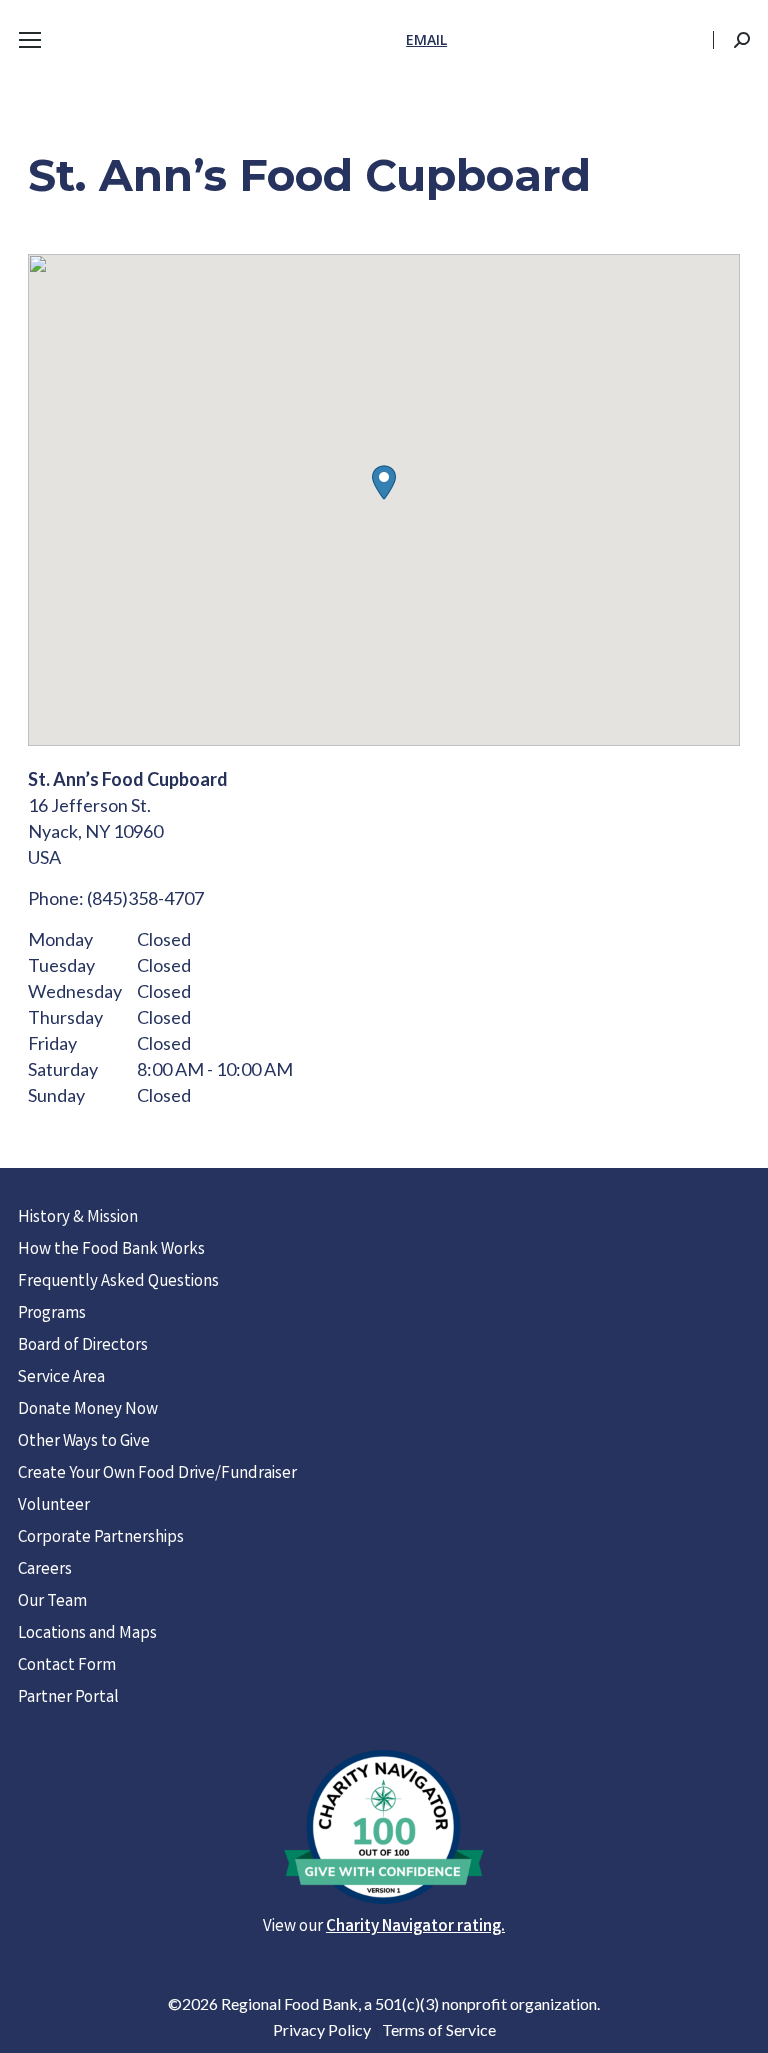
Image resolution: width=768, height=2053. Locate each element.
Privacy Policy (322, 2029)
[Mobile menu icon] (30, 40)
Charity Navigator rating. (415, 1927)
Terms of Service (439, 2029)
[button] (384, 482)
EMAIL (426, 39)
